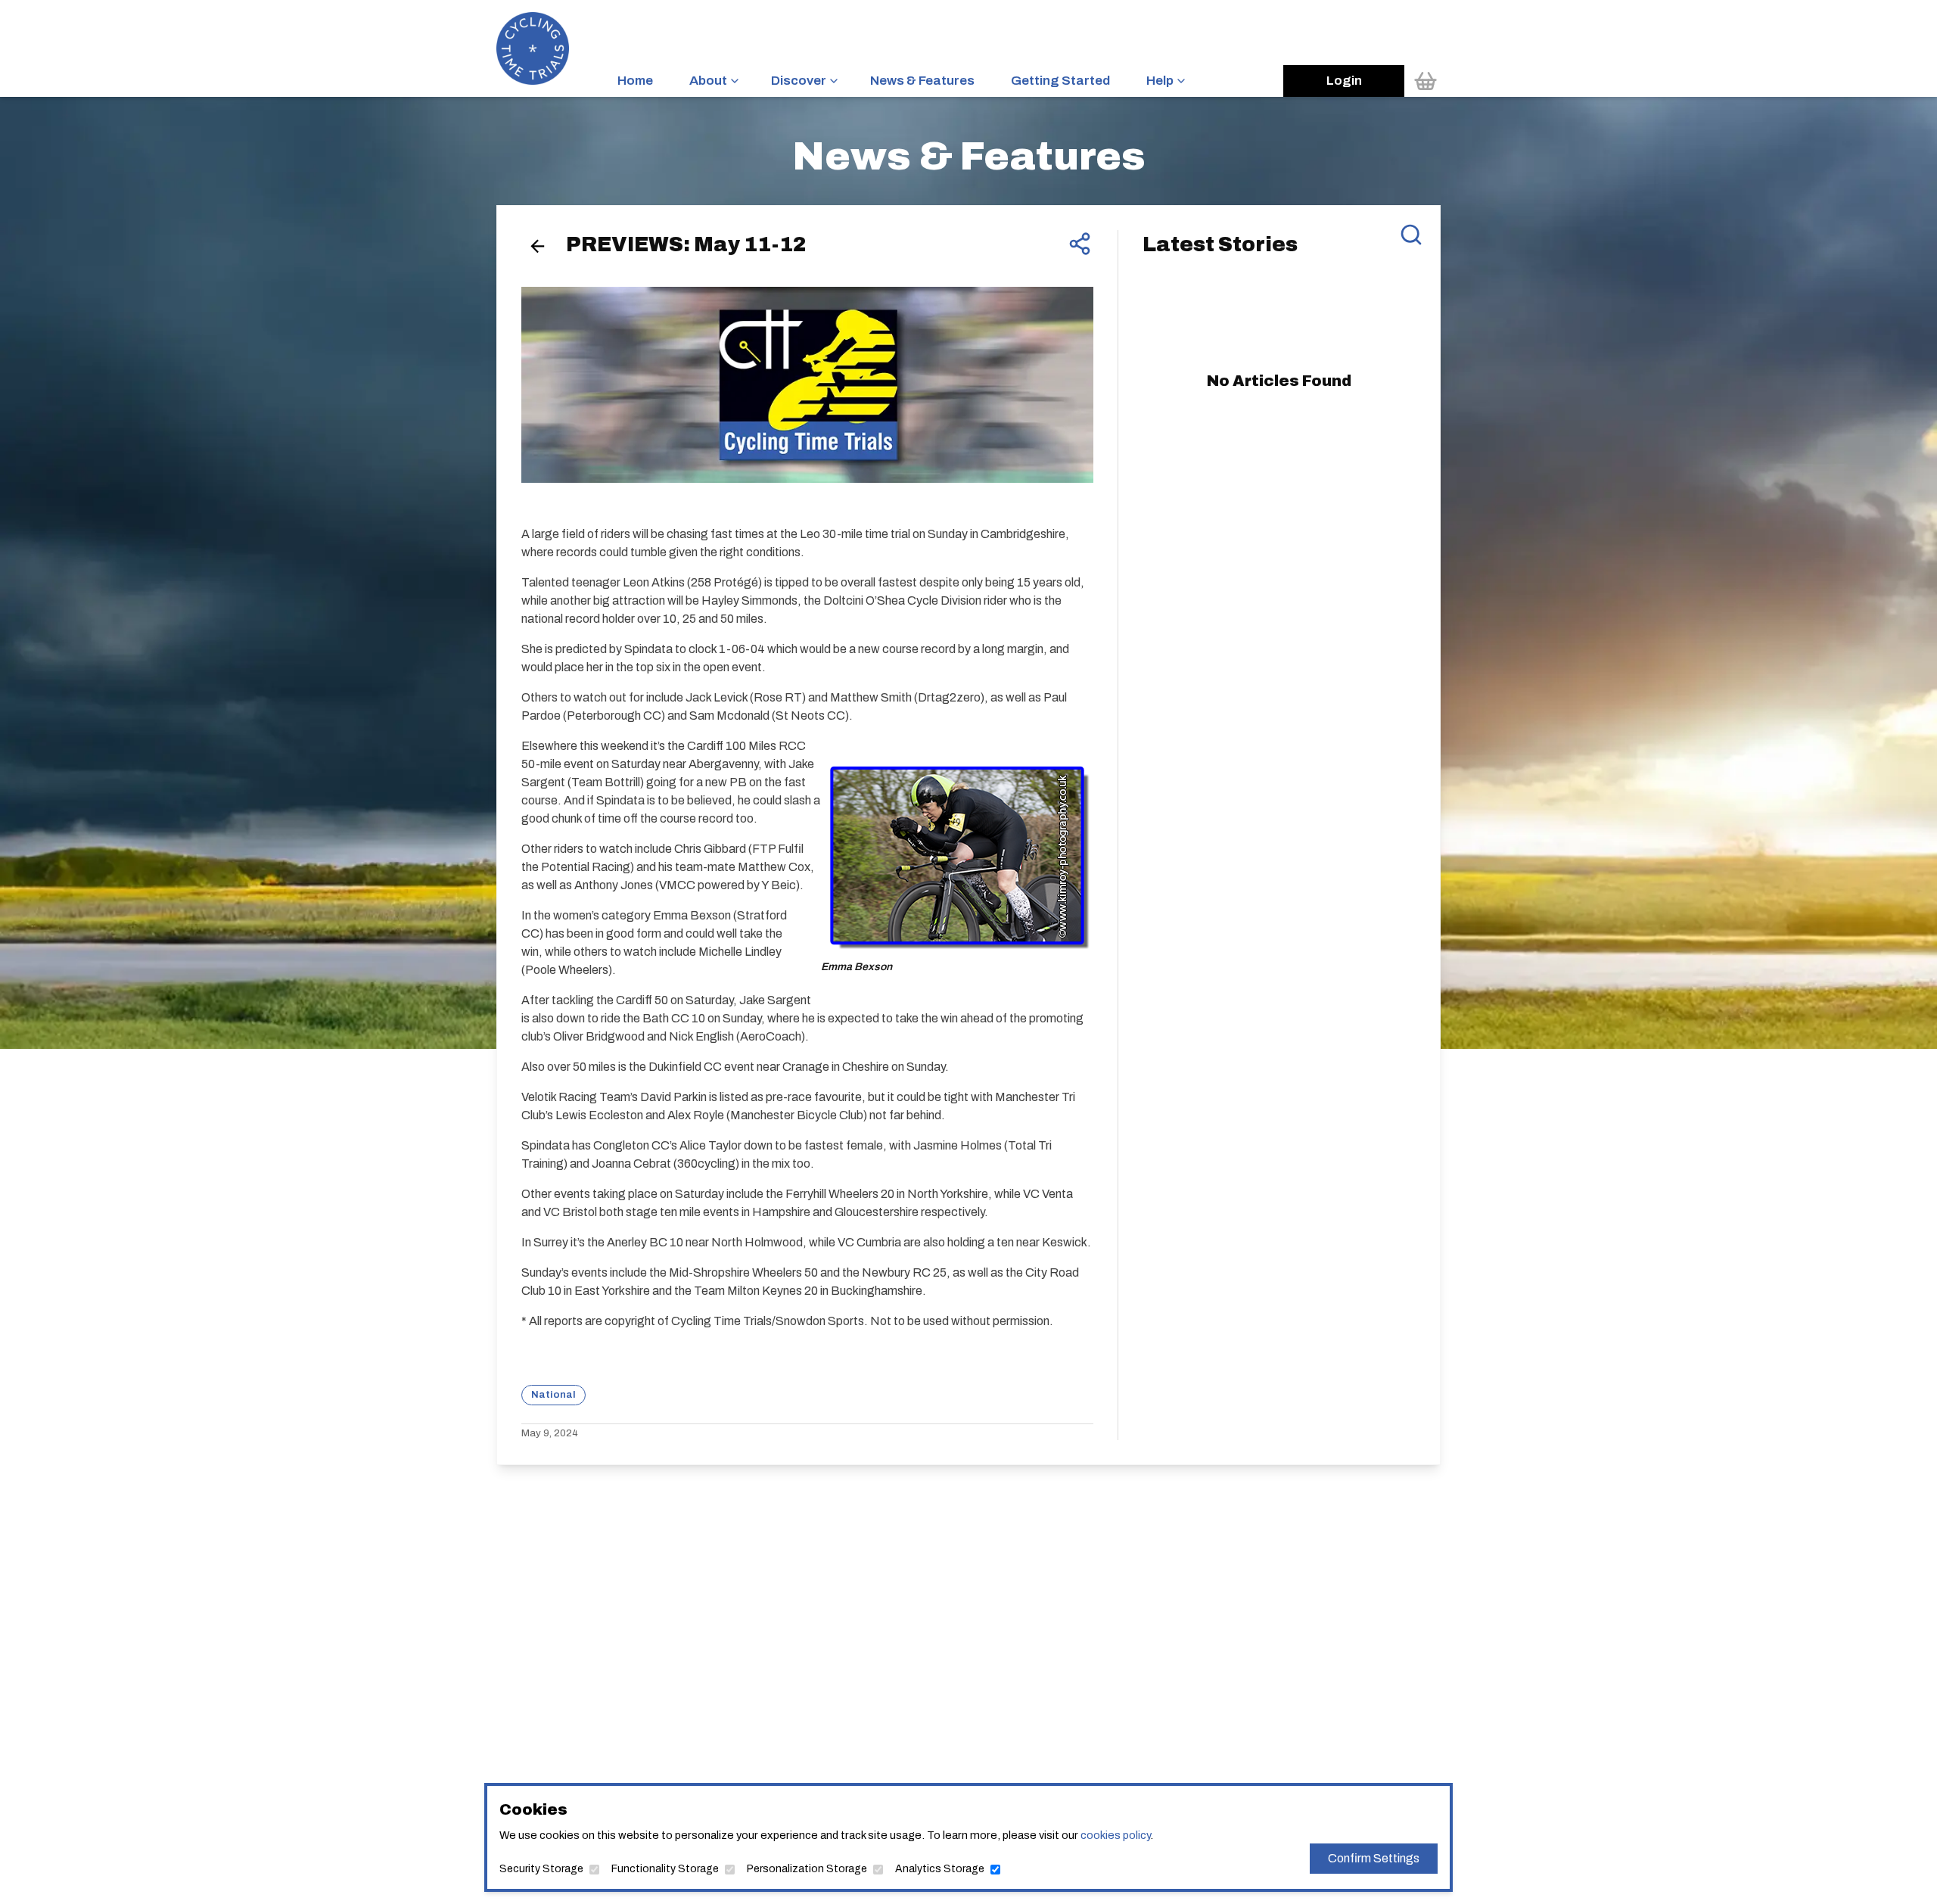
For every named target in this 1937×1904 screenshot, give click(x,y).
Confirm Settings (1374, 1858)
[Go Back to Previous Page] (538, 246)
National (553, 1394)
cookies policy (1115, 1835)
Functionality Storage (665, 1869)
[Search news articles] (1411, 235)
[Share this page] (1080, 244)
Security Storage (541, 1869)
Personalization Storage (807, 1869)
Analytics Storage (940, 1869)
